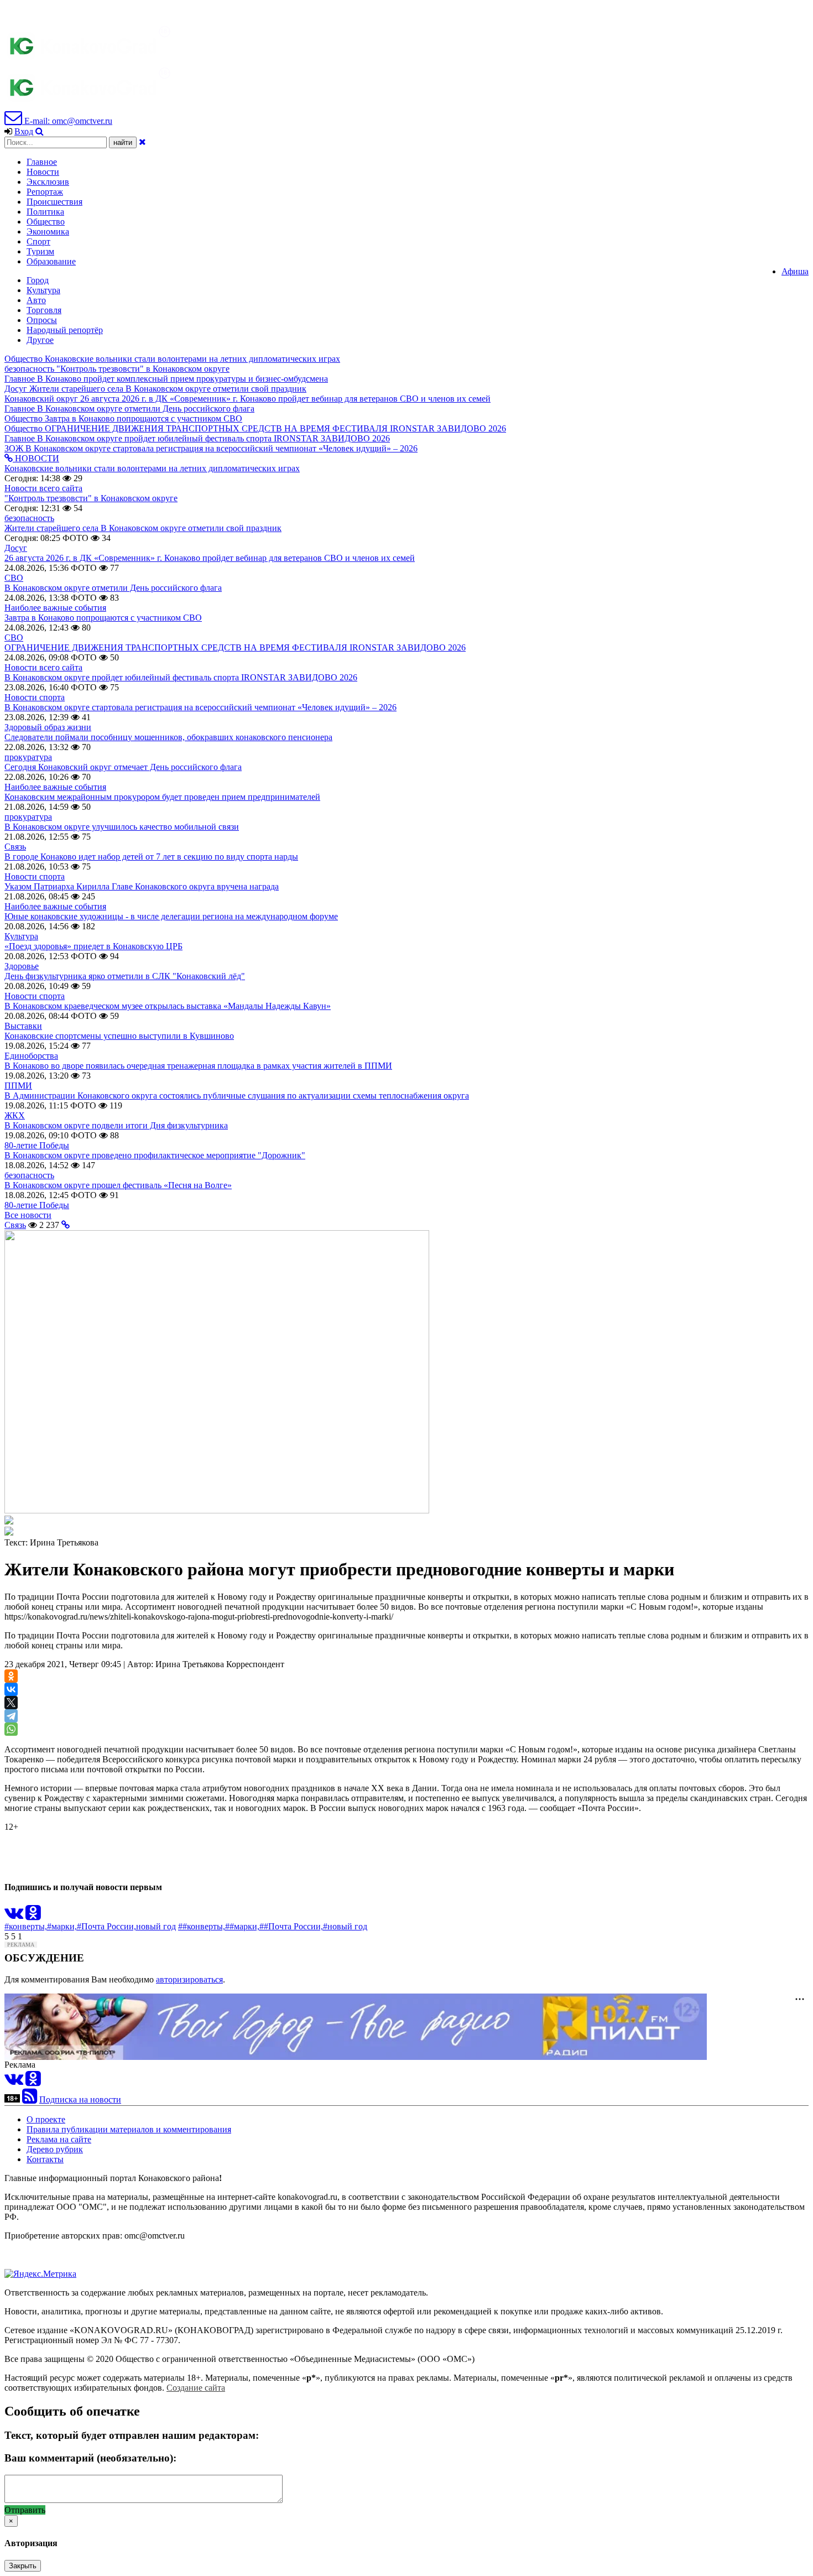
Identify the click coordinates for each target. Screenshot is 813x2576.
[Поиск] (40, 131)
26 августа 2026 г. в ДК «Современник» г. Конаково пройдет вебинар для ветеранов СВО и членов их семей (210, 558)
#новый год (345, 1926)
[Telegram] (11, 1716)
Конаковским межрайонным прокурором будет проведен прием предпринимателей (162, 797)
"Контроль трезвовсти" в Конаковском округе (91, 498)
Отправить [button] (25, 2510)
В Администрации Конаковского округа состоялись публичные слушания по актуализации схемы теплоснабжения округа (237, 1096)
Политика (45, 212)
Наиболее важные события (55, 608)
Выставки (23, 1026)
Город (38, 280)
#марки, (62, 1926)
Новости (43, 172)
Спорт (38, 241)
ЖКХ (15, 1115)
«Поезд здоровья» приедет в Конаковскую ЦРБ (93, 946)
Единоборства (31, 1056)
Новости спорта (35, 697)
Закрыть (23, 2566)
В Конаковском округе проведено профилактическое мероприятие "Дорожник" (155, 1155)
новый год (156, 1926)
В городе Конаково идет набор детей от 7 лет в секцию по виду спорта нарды (151, 857)
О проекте (46, 2119)
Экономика (48, 231)
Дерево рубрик (55, 2149)
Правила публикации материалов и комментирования (129, 2129)
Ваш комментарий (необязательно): (90, 2458)
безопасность (29, 518)
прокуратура (28, 757)
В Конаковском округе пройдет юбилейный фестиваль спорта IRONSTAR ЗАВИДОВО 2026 (181, 677)
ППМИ (18, 1086)
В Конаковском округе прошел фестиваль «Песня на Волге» (118, 1185)
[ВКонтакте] (11, 1689)
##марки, (242, 1926)
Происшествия (54, 202)
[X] (11, 1703)
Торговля (44, 310)
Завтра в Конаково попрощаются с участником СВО (103, 618)
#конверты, (26, 1926)
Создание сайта (196, 2388)
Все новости (28, 1215)
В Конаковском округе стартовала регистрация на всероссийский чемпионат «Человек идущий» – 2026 (200, 707)
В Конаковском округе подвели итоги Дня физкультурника (116, 1125)
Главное (42, 162)
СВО (14, 578)
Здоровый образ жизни (48, 727)
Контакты (45, 2159)
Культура (43, 290)
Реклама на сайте (59, 2139)
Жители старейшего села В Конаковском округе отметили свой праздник (143, 528)
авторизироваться (189, 1979)
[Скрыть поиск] (142, 142)
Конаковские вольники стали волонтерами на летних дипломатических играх (152, 468)
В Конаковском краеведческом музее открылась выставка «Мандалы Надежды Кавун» (168, 1006)
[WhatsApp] (11, 1729)
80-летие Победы (37, 1145)
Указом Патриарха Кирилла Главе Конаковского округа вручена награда (142, 886)
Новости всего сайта (43, 488)
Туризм (40, 251)
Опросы (42, 320)
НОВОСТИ (36, 458)
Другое (40, 340)
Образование (51, 261)
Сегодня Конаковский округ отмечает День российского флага (123, 767)
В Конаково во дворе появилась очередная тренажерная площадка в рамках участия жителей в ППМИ (198, 1066)
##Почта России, (291, 1926)
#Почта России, (106, 1926)
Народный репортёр (65, 330)
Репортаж (45, 192)
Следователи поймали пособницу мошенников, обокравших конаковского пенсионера (168, 737)
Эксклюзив (48, 182)
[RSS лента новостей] (30, 2099)
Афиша (795, 271)
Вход (24, 131)
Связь (15, 847)
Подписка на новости (80, 2099)
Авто (36, 300)
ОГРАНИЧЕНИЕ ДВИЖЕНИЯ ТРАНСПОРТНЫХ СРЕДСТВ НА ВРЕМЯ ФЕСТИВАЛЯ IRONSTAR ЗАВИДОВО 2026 (235, 647)
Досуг (16, 548)
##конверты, (202, 1926)
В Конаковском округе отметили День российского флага (113, 588)
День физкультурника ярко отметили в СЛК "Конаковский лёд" (125, 976)
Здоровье (22, 966)
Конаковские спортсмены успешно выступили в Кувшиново (119, 1036)
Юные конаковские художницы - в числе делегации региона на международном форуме (171, 916)
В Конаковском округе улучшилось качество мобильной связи (122, 827)
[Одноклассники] (11, 1676)
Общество (46, 222)
